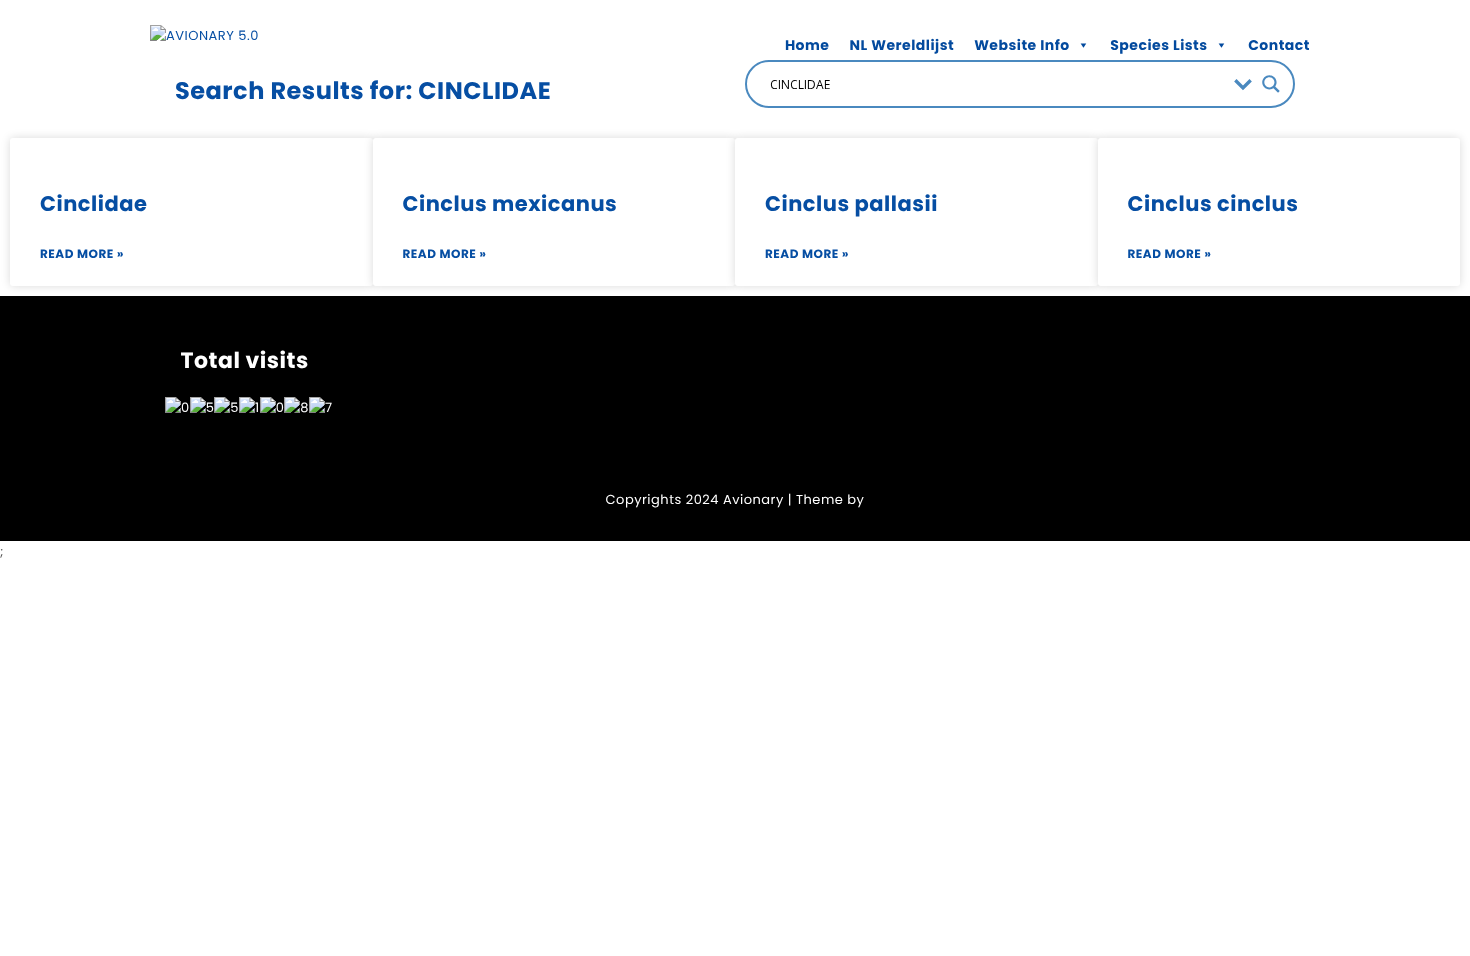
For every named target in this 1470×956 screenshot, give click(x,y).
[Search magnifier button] (1271, 84)
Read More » (82, 254)
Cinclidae (93, 204)
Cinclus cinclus (1213, 204)
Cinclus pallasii (851, 204)
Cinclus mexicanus (510, 204)
